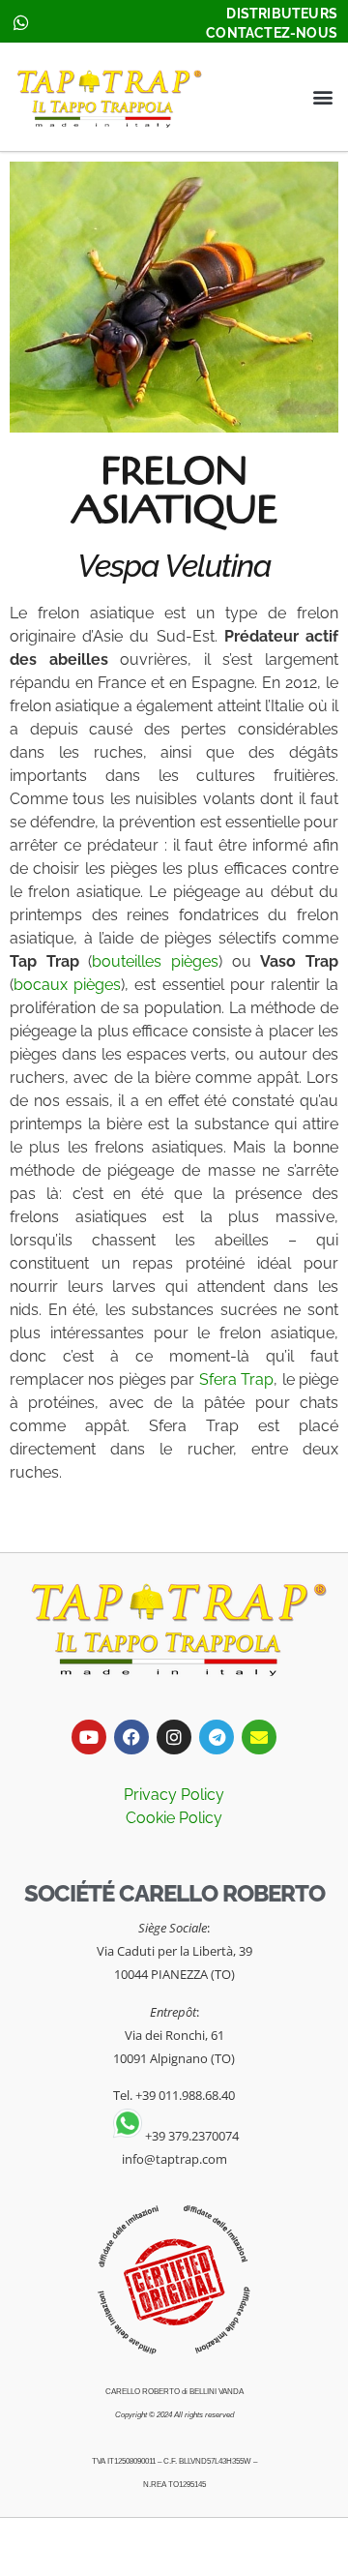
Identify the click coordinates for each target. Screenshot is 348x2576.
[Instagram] (174, 1737)
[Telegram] (217, 1737)
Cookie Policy (174, 1818)
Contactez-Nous (272, 33)
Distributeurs (282, 14)
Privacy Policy (174, 1795)
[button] (322, 97)
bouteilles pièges (155, 961)
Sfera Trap (236, 1379)
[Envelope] (259, 1737)
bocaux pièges (67, 985)
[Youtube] (89, 1737)
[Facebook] (131, 1737)
